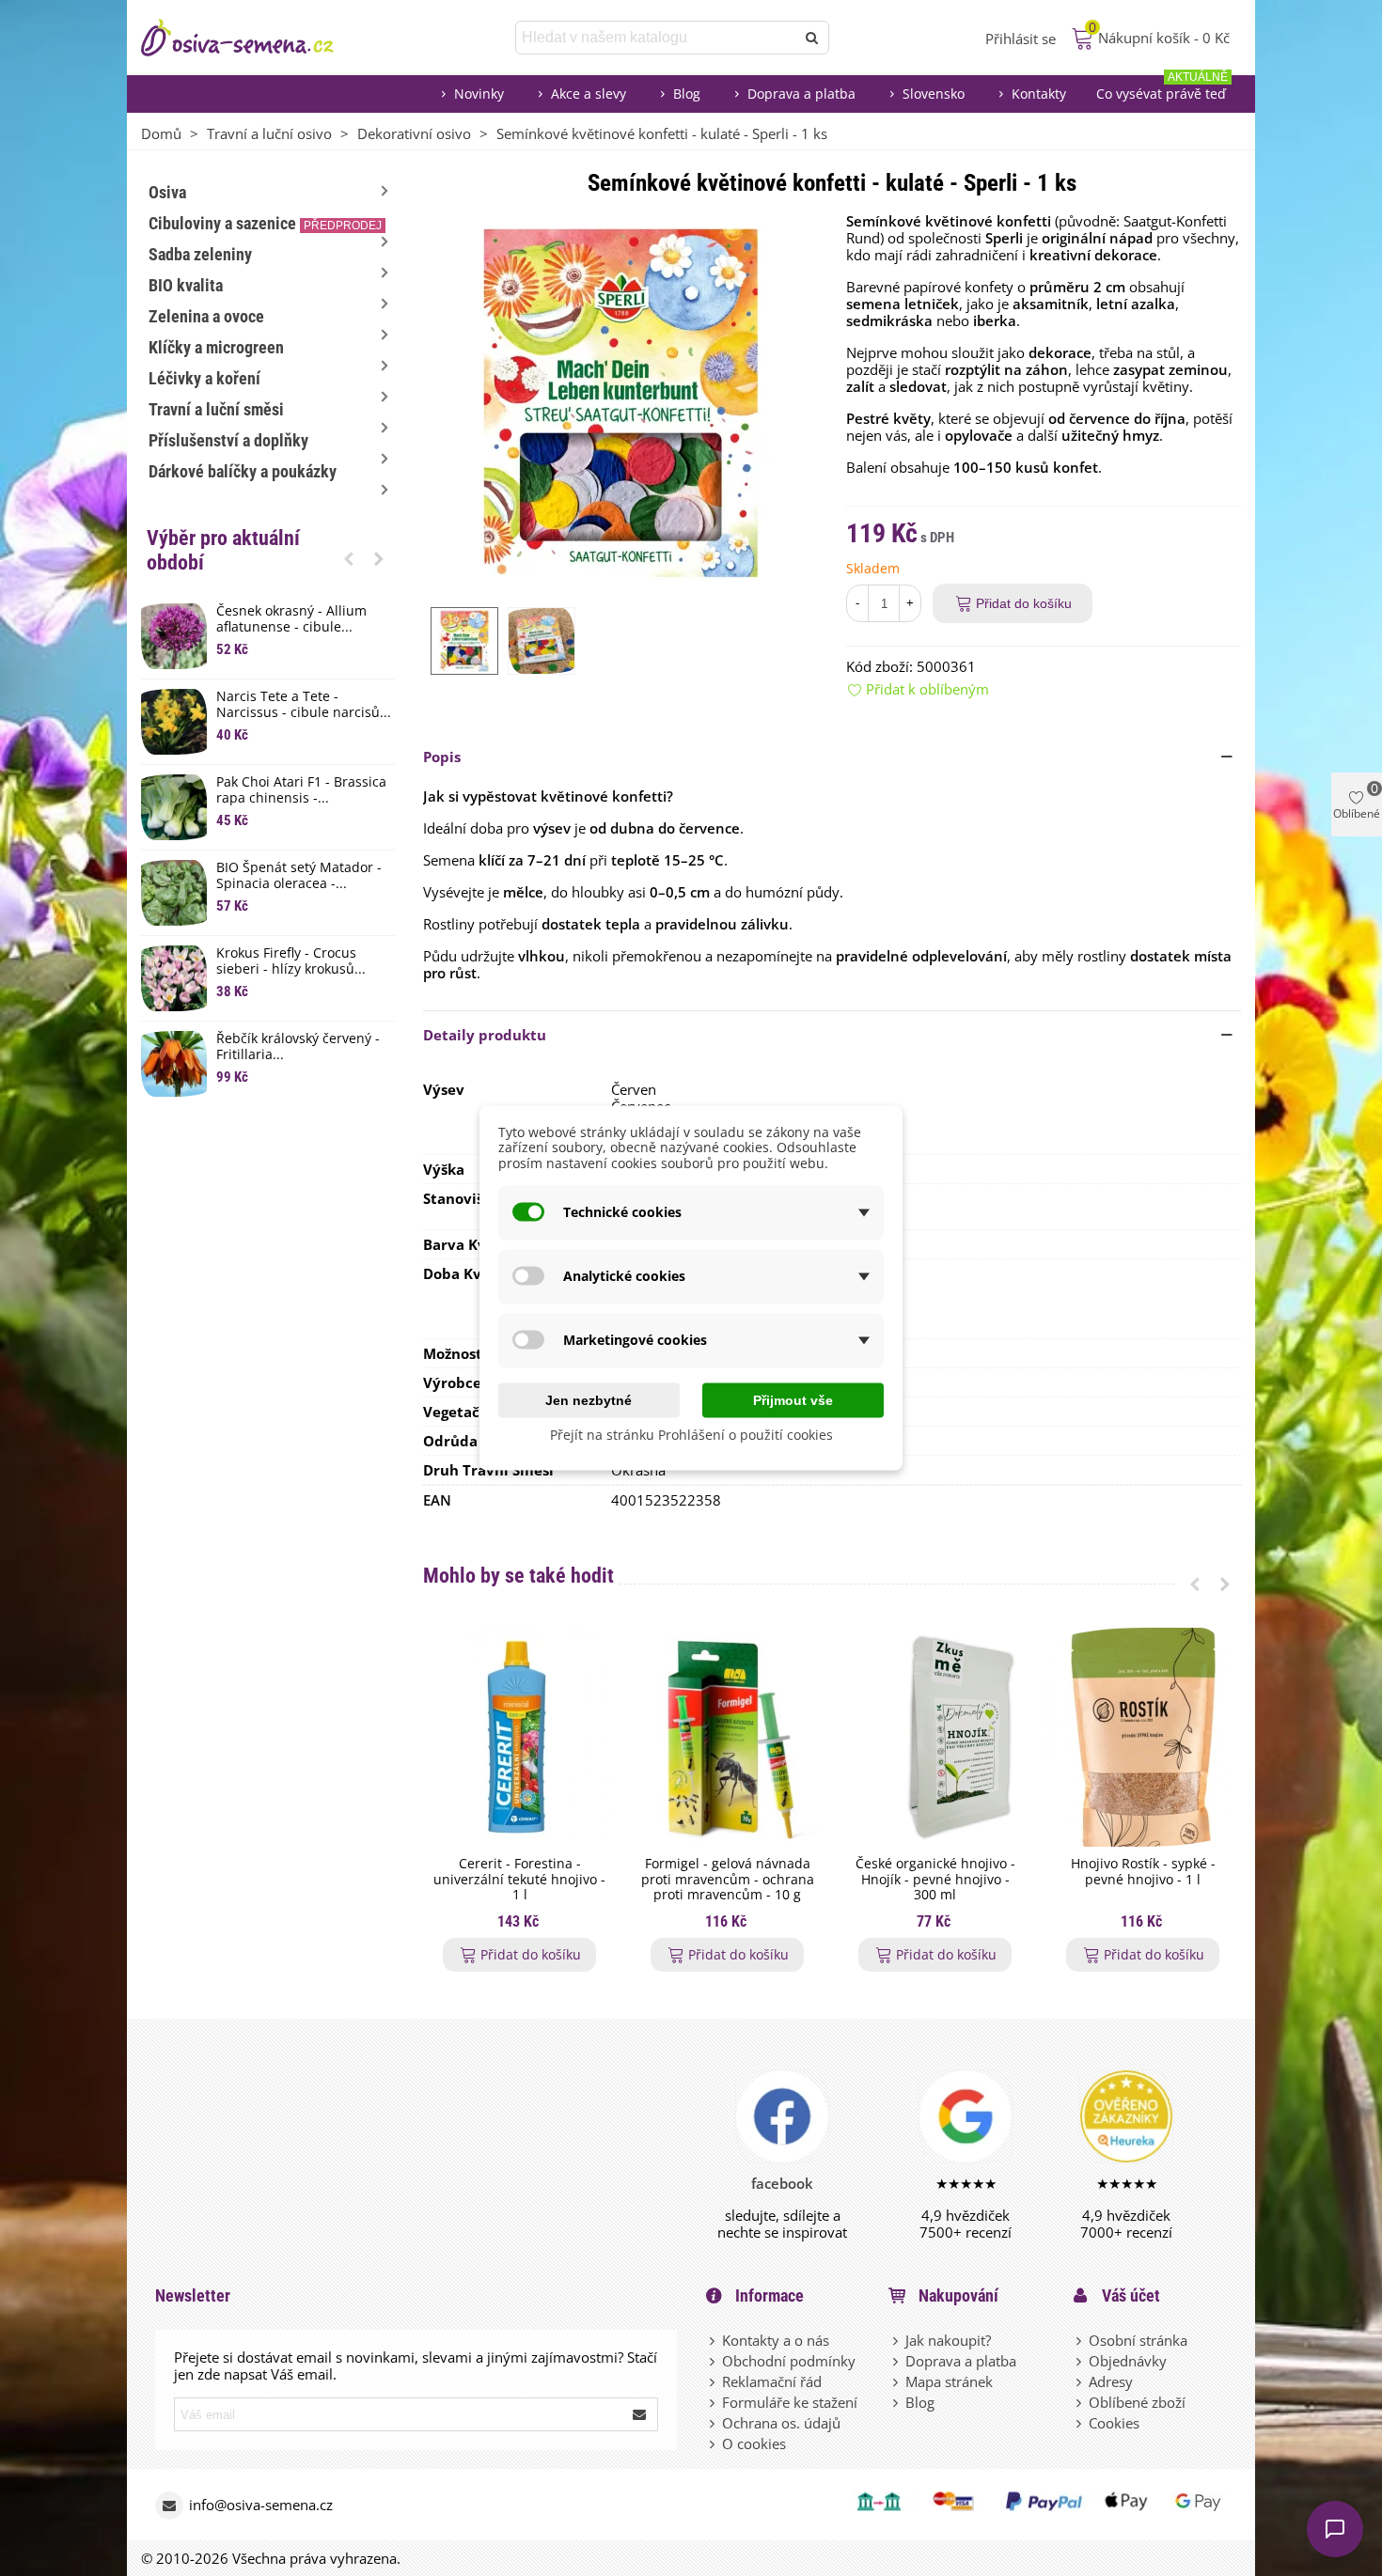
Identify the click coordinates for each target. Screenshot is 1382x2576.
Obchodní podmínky (789, 2361)
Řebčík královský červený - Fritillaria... (298, 1047)
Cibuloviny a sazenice (265, 223)
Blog (687, 94)
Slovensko (934, 94)
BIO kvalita (186, 285)
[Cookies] (1080, 2423)
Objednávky (1128, 2361)
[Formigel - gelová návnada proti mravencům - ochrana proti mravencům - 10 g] (727, 1737)
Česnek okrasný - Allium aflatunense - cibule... (291, 619)
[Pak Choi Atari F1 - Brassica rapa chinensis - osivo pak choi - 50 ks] (174, 807)
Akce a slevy (589, 94)
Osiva (167, 192)
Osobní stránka (1138, 2340)
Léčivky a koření (204, 378)
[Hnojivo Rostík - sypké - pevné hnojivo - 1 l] (1143, 1737)
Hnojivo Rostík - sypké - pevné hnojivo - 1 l (1143, 1872)
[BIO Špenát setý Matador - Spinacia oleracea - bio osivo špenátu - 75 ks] (174, 893)
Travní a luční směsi (216, 409)
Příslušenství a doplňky (228, 440)
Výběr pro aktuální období (223, 550)
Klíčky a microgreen (216, 347)
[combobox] (657, 38)
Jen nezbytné (589, 1399)
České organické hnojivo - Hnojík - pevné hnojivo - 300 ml (935, 1880)
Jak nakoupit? (948, 2340)
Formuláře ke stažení (790, 2402)
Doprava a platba (801, 94)
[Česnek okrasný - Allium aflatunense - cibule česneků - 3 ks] (174, 636)
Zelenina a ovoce (206, 316)
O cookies (754, 2443)
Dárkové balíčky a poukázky (243, 471)
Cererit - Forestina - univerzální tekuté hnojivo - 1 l (519, 1880)
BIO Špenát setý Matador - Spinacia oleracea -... (299, 876)
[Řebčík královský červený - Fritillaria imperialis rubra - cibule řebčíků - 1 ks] (174, 1064)
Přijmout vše (793, 1399)
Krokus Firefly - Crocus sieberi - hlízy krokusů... (291, 961)
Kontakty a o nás (776, 2340)
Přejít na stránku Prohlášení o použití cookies (691, 1434)
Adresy (1111, 2381)
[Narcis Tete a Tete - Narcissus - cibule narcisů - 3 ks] (174, 722)
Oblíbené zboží (1137, 2402)
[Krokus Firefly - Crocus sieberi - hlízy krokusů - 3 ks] (174, 978)
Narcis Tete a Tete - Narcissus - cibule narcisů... (304, 705)
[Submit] (640, 2414)
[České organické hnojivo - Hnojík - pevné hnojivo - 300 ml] (935, 1737)
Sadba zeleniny (200, 254)
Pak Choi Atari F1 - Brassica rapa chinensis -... (301, 790)
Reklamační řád (772, 2381)
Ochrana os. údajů (781, 2423)
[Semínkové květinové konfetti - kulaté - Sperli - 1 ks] (620, 400)
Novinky (479, 94)
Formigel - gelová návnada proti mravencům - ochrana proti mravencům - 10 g (728, 1880)
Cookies (1114, 2423)
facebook (782, 2183)
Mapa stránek (949, 2381)
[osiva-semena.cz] (254, 38)
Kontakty (1039, 94)
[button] (349, 558)
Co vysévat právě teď (1162, 89)
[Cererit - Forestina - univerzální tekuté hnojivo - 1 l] (519, 1737)
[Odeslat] (812, 38)
